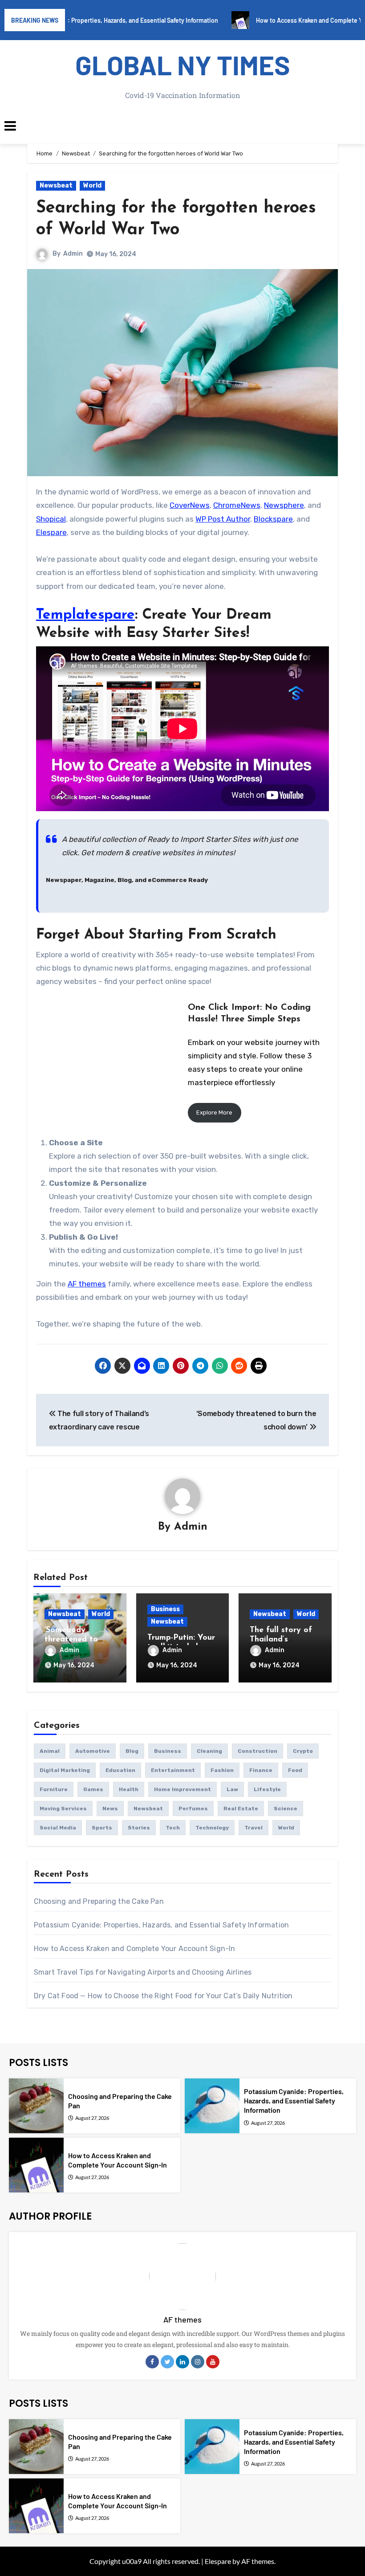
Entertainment (173, 1770)
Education (120, 1770)
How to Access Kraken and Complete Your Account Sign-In (135, 1949)
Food (295, 1770)
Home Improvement (182, 1789)
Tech (173, 1828)
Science (286, 1809)
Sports (102, 1828)
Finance (261, 1770)
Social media (58, 1828)
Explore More (214, 1112)
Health (129, 1789)
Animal (50, 1751)
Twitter (167, 2362)
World (92, 186)
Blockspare (273, 519)
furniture (54, 1789)
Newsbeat (56, 186)
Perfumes (193, 1809)
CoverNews (190, 505)
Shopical (51, 519)
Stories (139, 1828)
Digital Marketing (65, 1770)
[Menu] (182, 126)
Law (232, 1789)
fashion (222, 1770)
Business (165, 1609)
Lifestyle (267, 1789)
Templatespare (85, 615)
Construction (258, 1751)
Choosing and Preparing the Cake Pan (99, 1901)
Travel (253, 1828)
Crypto (303, 1751)
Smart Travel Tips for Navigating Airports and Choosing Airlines (143, 1972)
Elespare (51, 532)
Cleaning (209, 1751)
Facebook (152, 2362)
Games (93, 1789)
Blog (132, 1751)
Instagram (198, 2362)
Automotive (93, 1751)
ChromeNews (237, 505)
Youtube (213, 2362)
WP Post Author (223, 519)
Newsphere (284, 505)
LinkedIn (182, 2362)
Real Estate (241, 1809)
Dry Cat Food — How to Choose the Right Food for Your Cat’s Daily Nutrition (163, 1996)
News (110, 1809)
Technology (212, 1828)
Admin (73, 254)
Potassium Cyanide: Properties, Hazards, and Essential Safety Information (161, 1925)
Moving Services (63, 1809)
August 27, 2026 (92, 2118)
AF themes (87, 1284)
